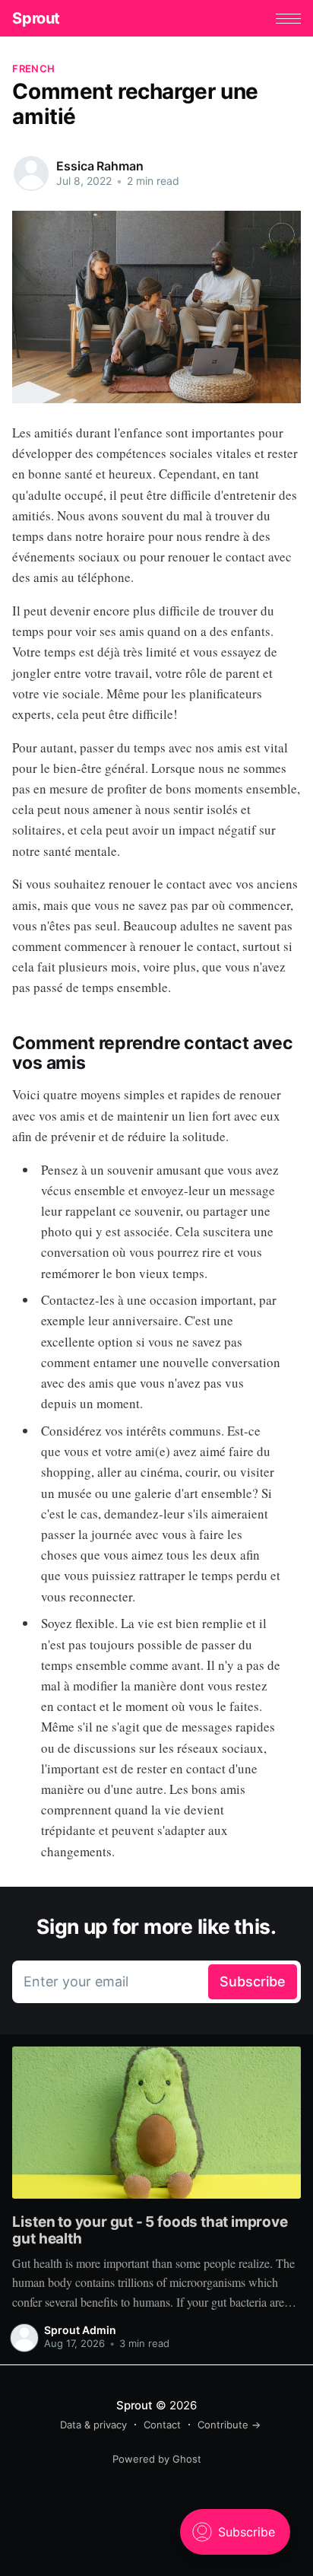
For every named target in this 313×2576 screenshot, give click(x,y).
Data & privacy (93, 2425)
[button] (288, 19)
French (33, 68)
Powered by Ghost (157, 2459)
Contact (162, 2425)
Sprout (36, 18)
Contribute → (229, 2425)
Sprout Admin (80, 2330)
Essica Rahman (100, 166)
